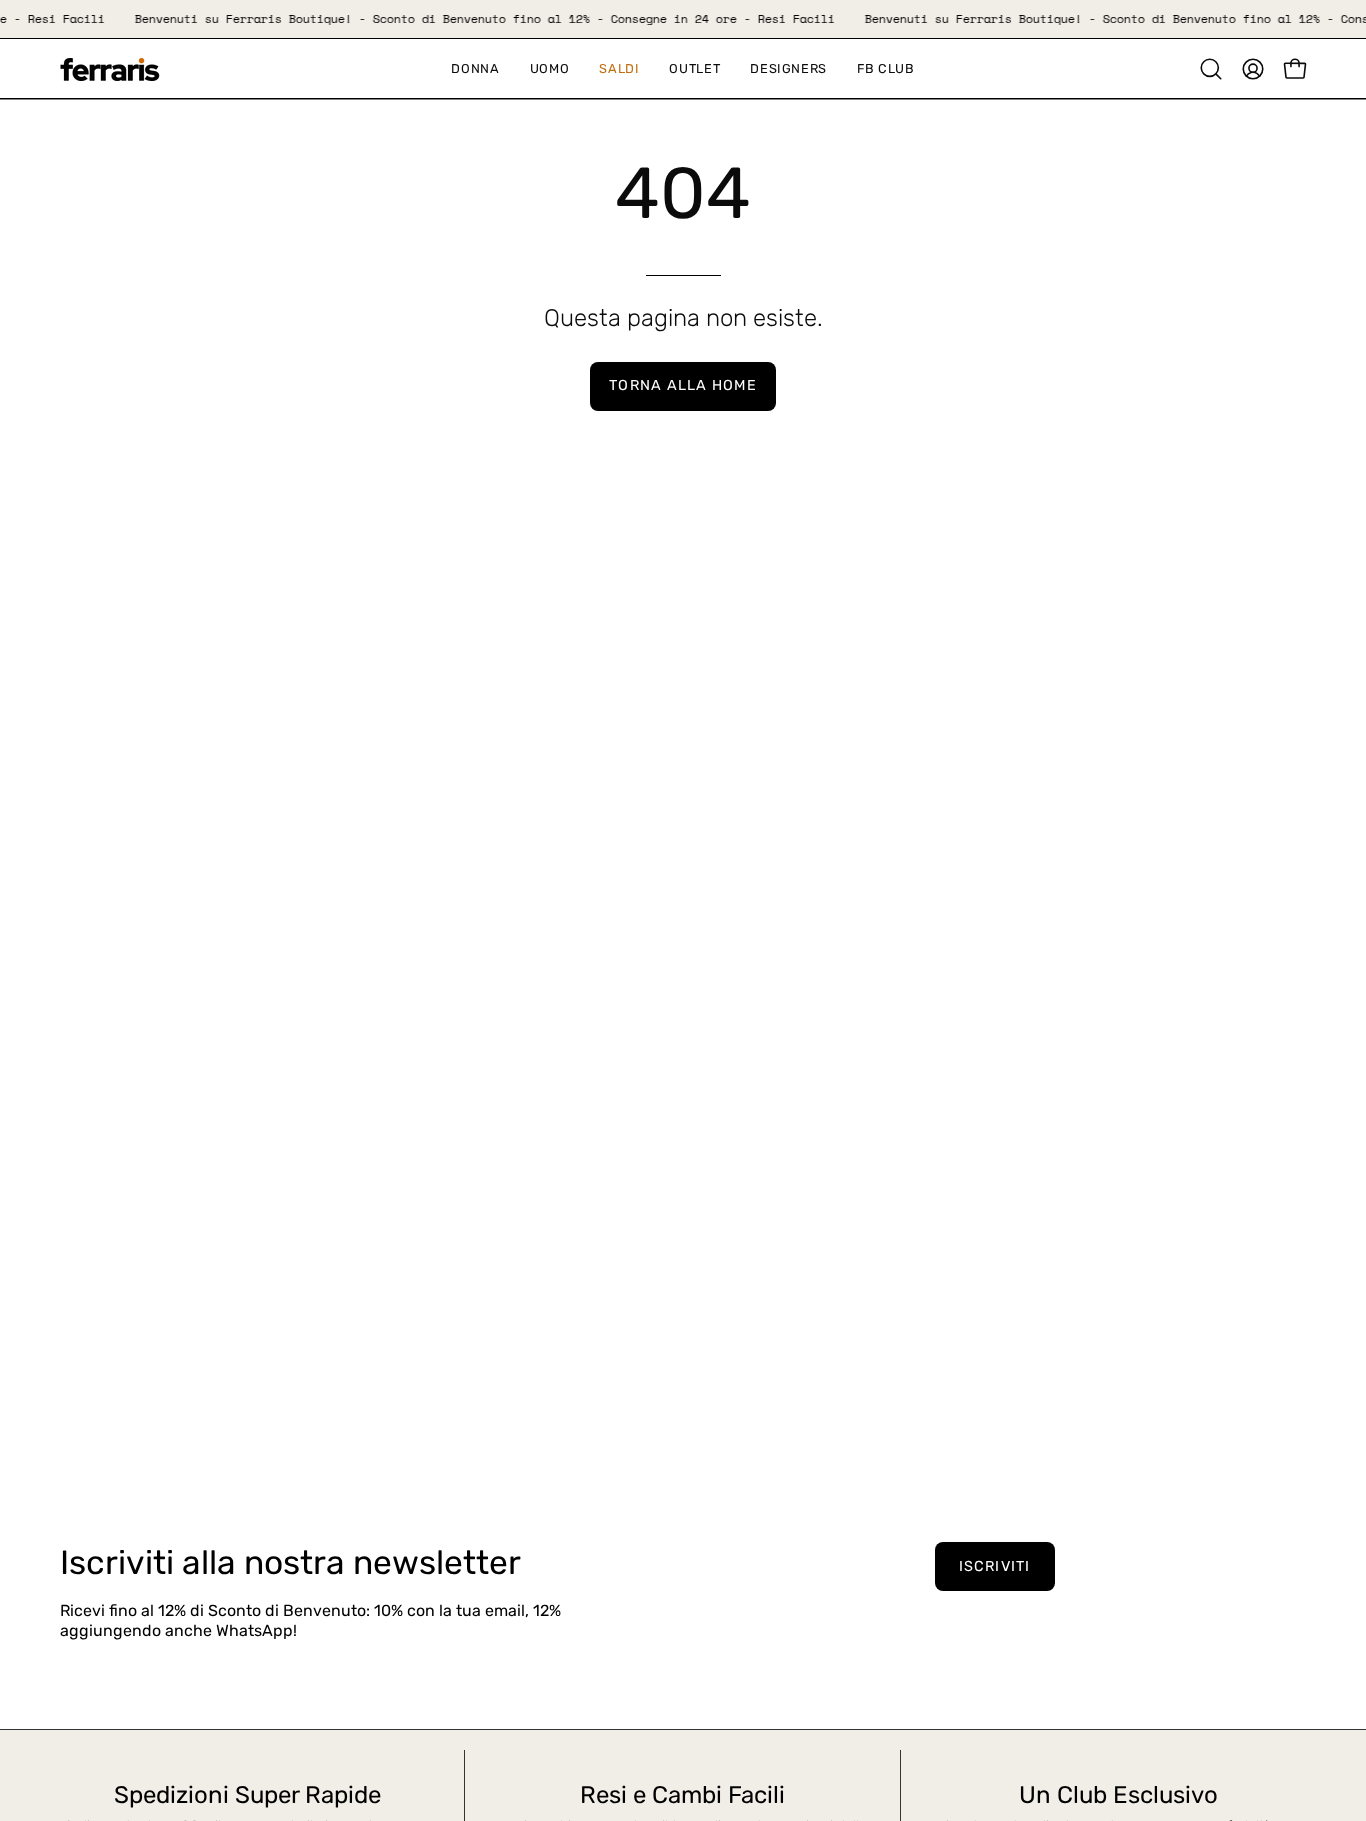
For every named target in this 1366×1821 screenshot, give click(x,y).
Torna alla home (682, 385)
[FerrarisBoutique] (110, 69)
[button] (619, 68)
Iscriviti (994, 1566)
